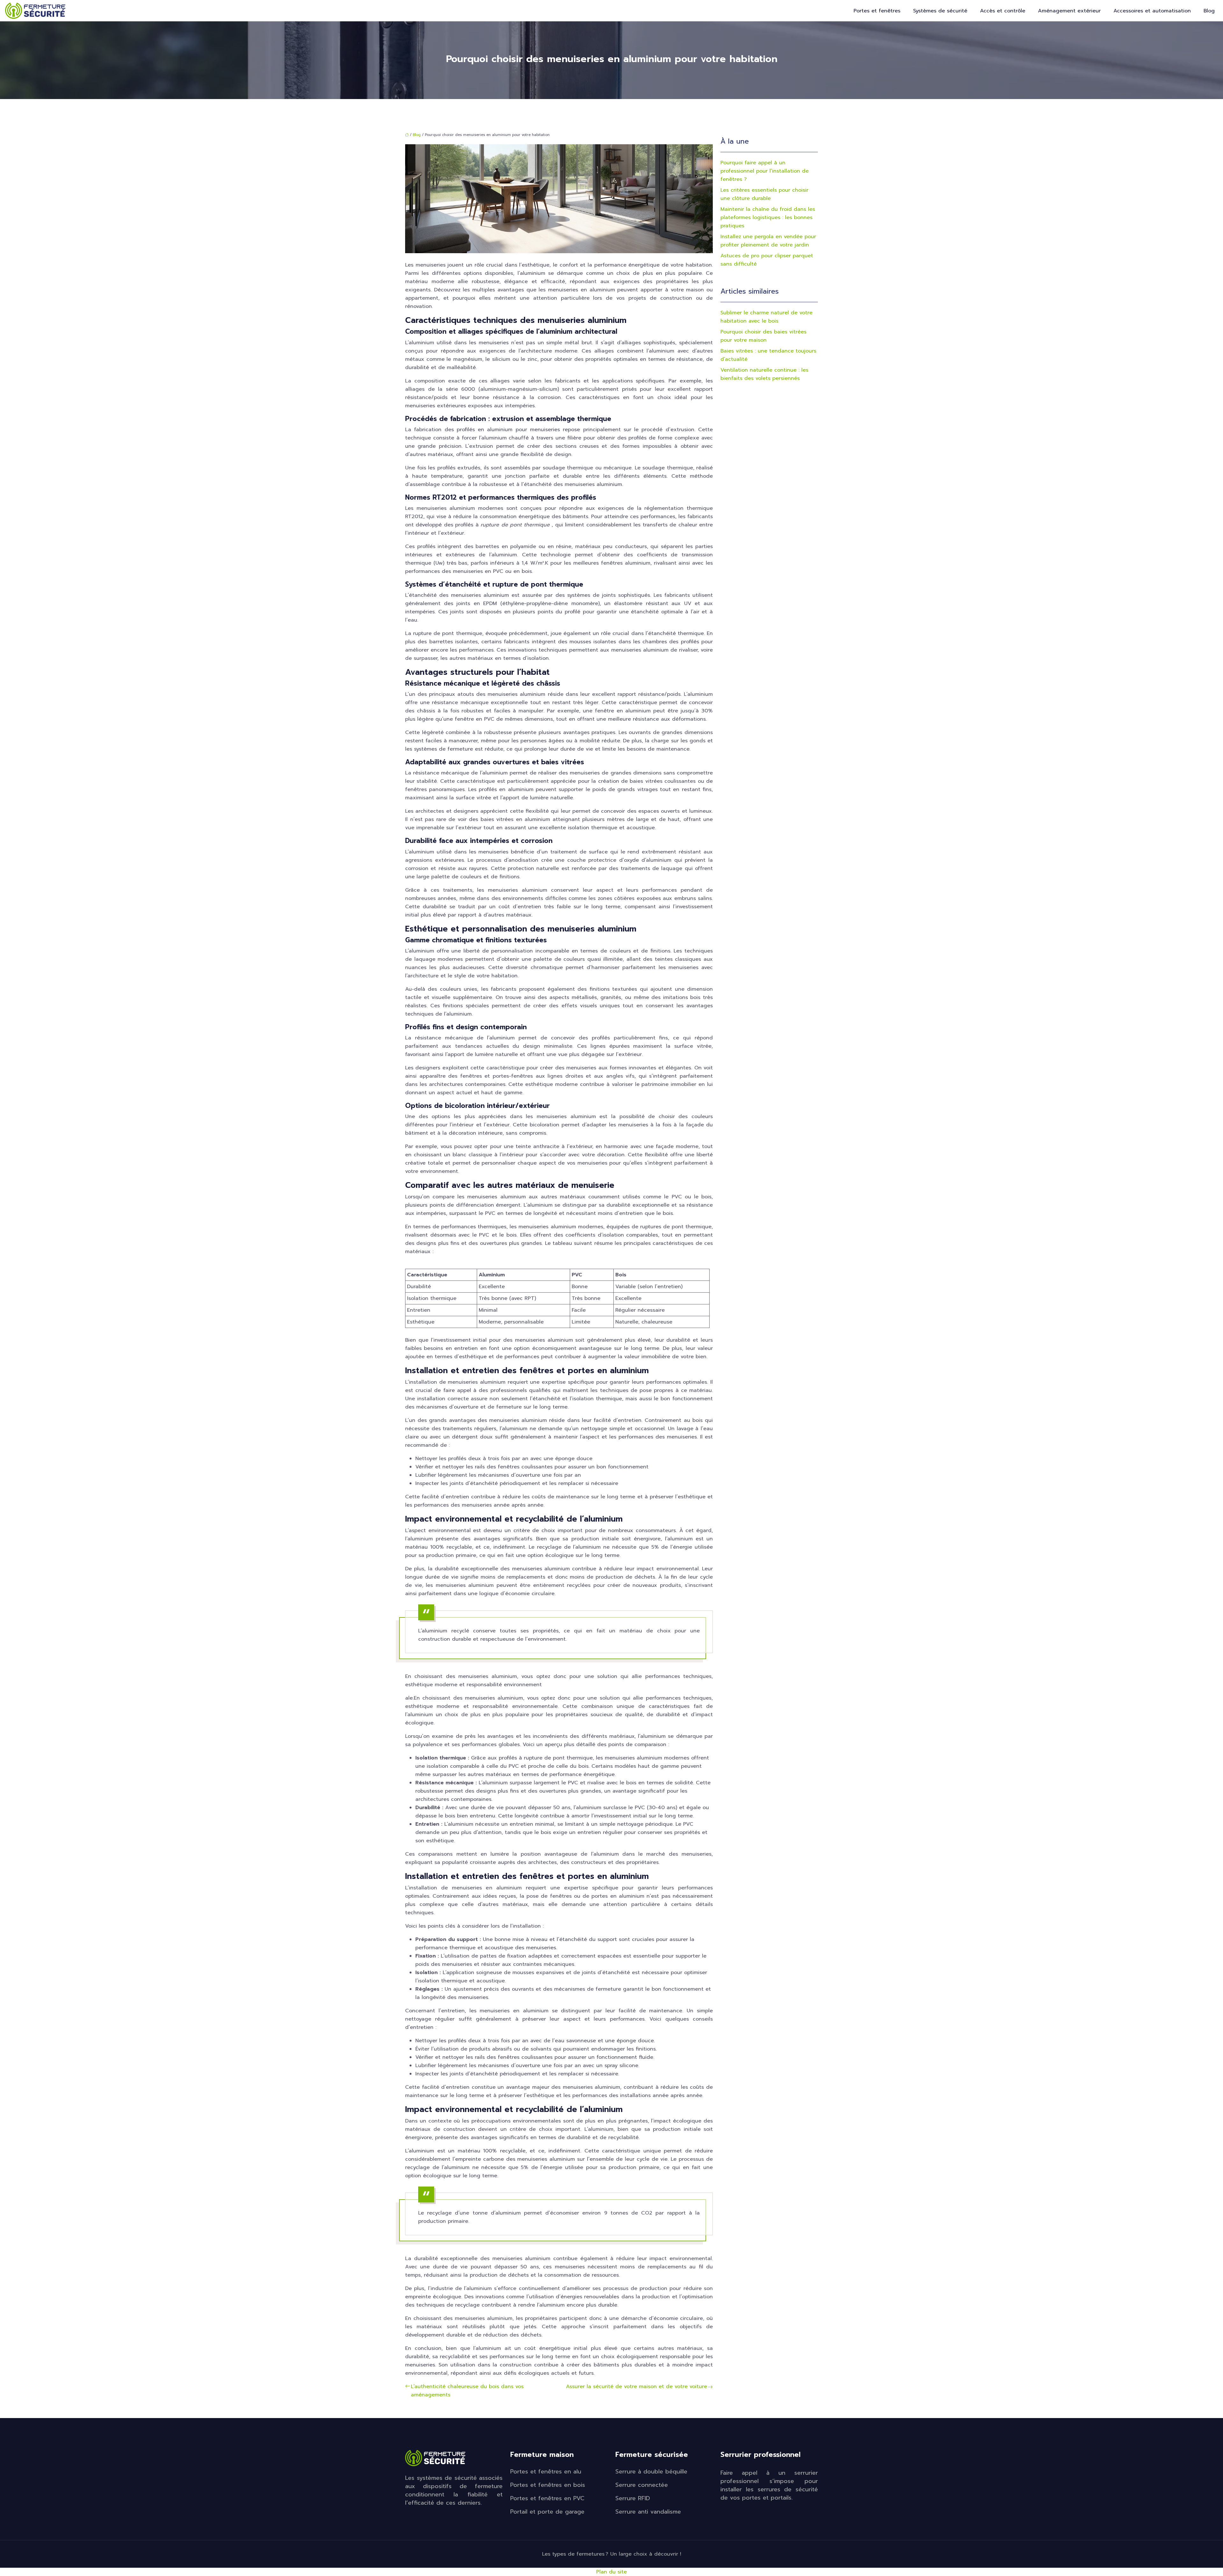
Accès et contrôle (1003, 11)
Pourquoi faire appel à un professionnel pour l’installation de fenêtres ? (765, 171)
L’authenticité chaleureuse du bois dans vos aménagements (467, 2391)
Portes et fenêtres (877, 11)
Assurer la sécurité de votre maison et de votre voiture (637, 2387)
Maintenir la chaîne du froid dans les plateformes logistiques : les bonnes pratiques (768, 218)
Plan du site (611, 2572)
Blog (1209, 11)
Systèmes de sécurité (940, 11)
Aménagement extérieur (1069, 11)
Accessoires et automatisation (1152, 11)
